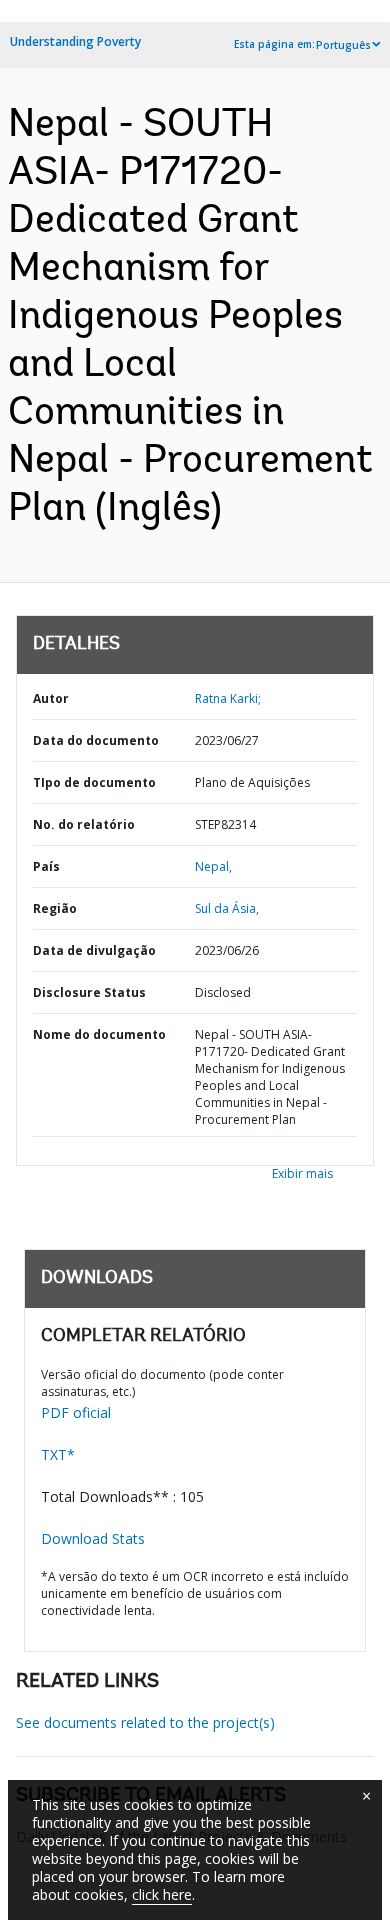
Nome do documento (99, 1034)
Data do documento (96, 740)
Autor (51, 698)
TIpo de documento (94, 782)
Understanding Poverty (75, 41)
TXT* (58, 1454)
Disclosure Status (89, 992)
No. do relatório (84, 824)
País (46, 866)
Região (55, 908)
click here (162, 1894)
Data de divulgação (94, 950)
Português (343, 45)
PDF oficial (76, 1412)
